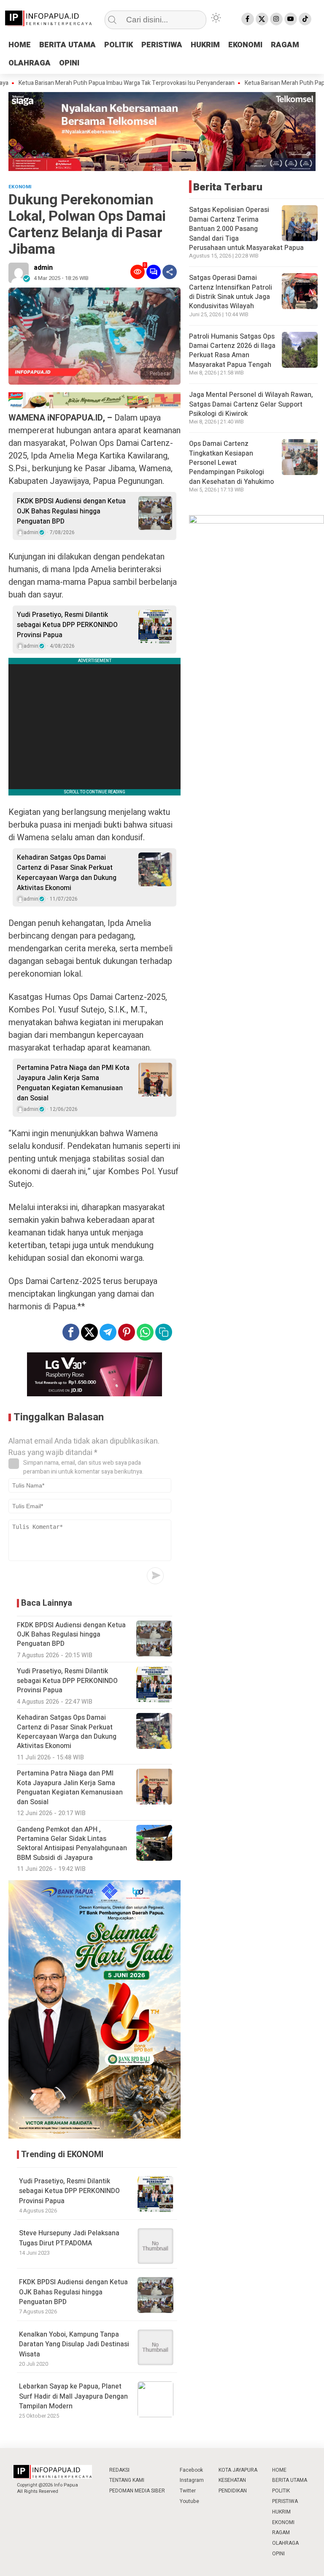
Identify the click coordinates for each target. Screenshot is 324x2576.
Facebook (191, 2470)
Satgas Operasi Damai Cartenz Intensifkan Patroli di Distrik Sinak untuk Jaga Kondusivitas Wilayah (231, 292)
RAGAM (285, 45)
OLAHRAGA (30, 63)
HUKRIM (205, 45)
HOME (20, 45)
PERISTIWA (162, 45)
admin (43, 268)
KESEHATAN (232, 2480)
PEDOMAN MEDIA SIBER (137, 2491)
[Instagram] (276, 19)
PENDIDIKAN (233, 2491)
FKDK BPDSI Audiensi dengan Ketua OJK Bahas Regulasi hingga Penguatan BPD (71, 511)
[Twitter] (262, 19)
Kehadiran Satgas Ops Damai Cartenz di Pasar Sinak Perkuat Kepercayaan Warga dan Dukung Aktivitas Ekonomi (67, 873)
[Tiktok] (305, 19)
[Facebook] (248, 19)
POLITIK (119, 45)
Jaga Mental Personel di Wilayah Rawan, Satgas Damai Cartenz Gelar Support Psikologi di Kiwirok (251, 404)
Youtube (189, 2501)
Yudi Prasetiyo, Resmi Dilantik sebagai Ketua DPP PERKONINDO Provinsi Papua (67, 625)
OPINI (69, 63)
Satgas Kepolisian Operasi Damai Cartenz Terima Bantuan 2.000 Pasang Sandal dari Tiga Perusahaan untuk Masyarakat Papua (246, 229)
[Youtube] (291, 19)
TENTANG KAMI (127, 2480)
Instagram (192, 2480)
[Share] (170, 272)
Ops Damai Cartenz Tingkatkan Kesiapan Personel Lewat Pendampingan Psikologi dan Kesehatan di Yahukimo (231, 463)
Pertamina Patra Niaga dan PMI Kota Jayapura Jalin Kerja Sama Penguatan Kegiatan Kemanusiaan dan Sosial (73, 1083)
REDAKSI (119, 2470)
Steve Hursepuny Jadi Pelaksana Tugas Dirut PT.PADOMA (69, 2238)
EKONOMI (245, 45)
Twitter (188, 2491)
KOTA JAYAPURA (238, 2470)
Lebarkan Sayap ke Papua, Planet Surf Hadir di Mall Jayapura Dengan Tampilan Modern (73, 2396)
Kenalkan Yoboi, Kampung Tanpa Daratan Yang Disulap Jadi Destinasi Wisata (74, 2344)
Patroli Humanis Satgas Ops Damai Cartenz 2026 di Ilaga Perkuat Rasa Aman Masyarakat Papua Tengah (232, 351)
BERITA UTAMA (67, 45)
